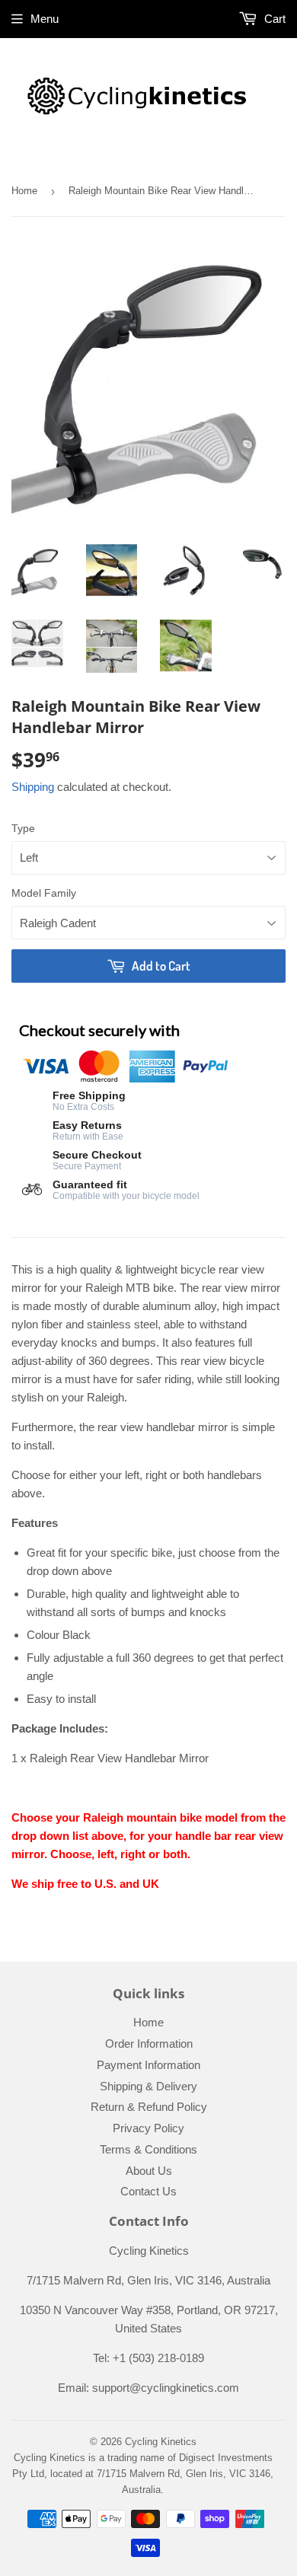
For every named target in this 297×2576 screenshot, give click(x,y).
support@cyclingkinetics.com (166, 2388)
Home (24, 191)
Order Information (149, 2044)
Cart (273, 19)
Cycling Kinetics (161, 2442)
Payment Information (148, 2065)
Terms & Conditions (148, 2149)
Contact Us (148, 2191)
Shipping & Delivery (148, 2086)
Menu (45, 19)
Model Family (44, 893)
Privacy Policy (148, 2128)
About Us (149, 2171)
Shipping (33, 787)
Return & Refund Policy (149, 2107)
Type (23, 828)
